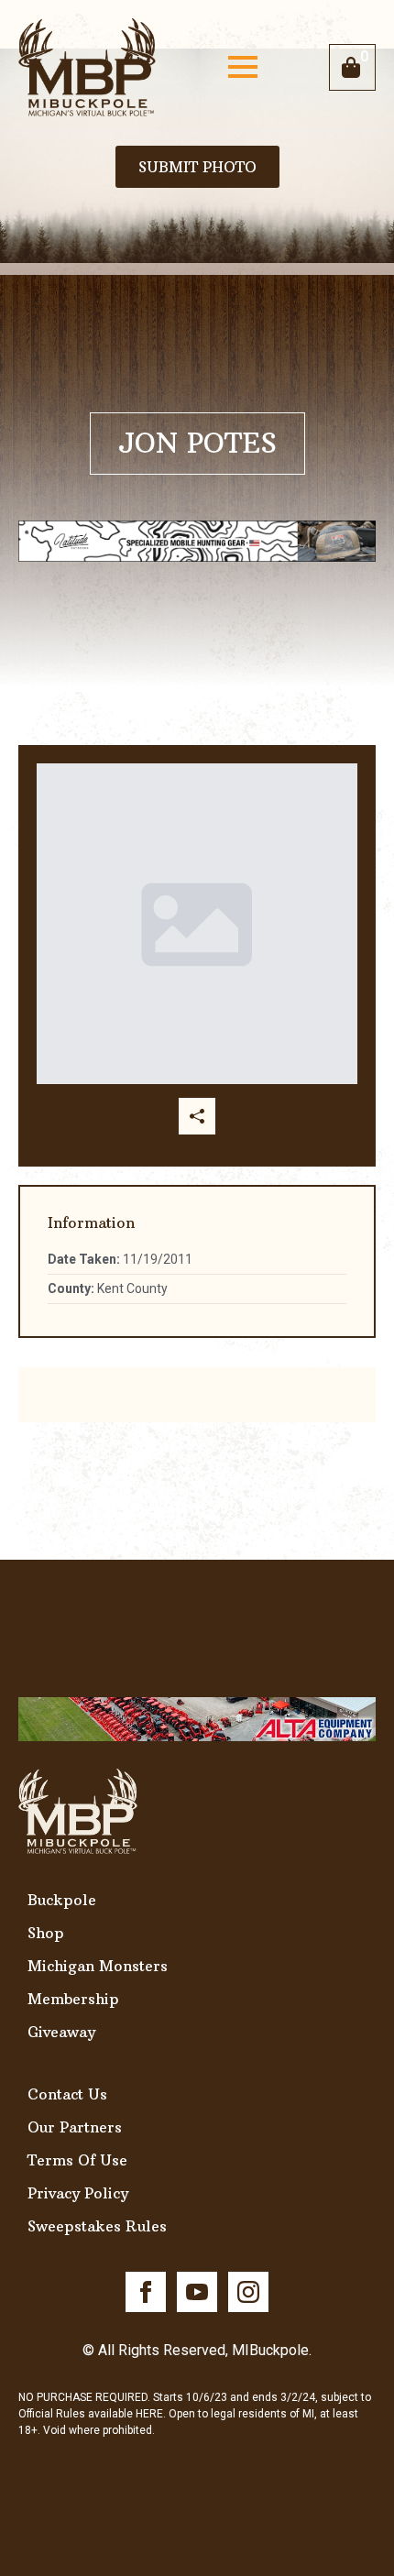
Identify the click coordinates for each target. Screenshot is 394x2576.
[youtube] (197, 2292)
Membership (73, 1999)
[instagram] (248, 2292)
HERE (149, 2414)
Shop (46, 1933)
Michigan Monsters (98, 1966)
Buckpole (62, 1900)
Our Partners (75, 2127)
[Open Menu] (243, 67)
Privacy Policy (78, 2193)
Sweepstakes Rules (97, 2226)
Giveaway (61, 2032)
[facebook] (146, 2292)
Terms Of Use (77, 2160)
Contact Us (67, 2094)
